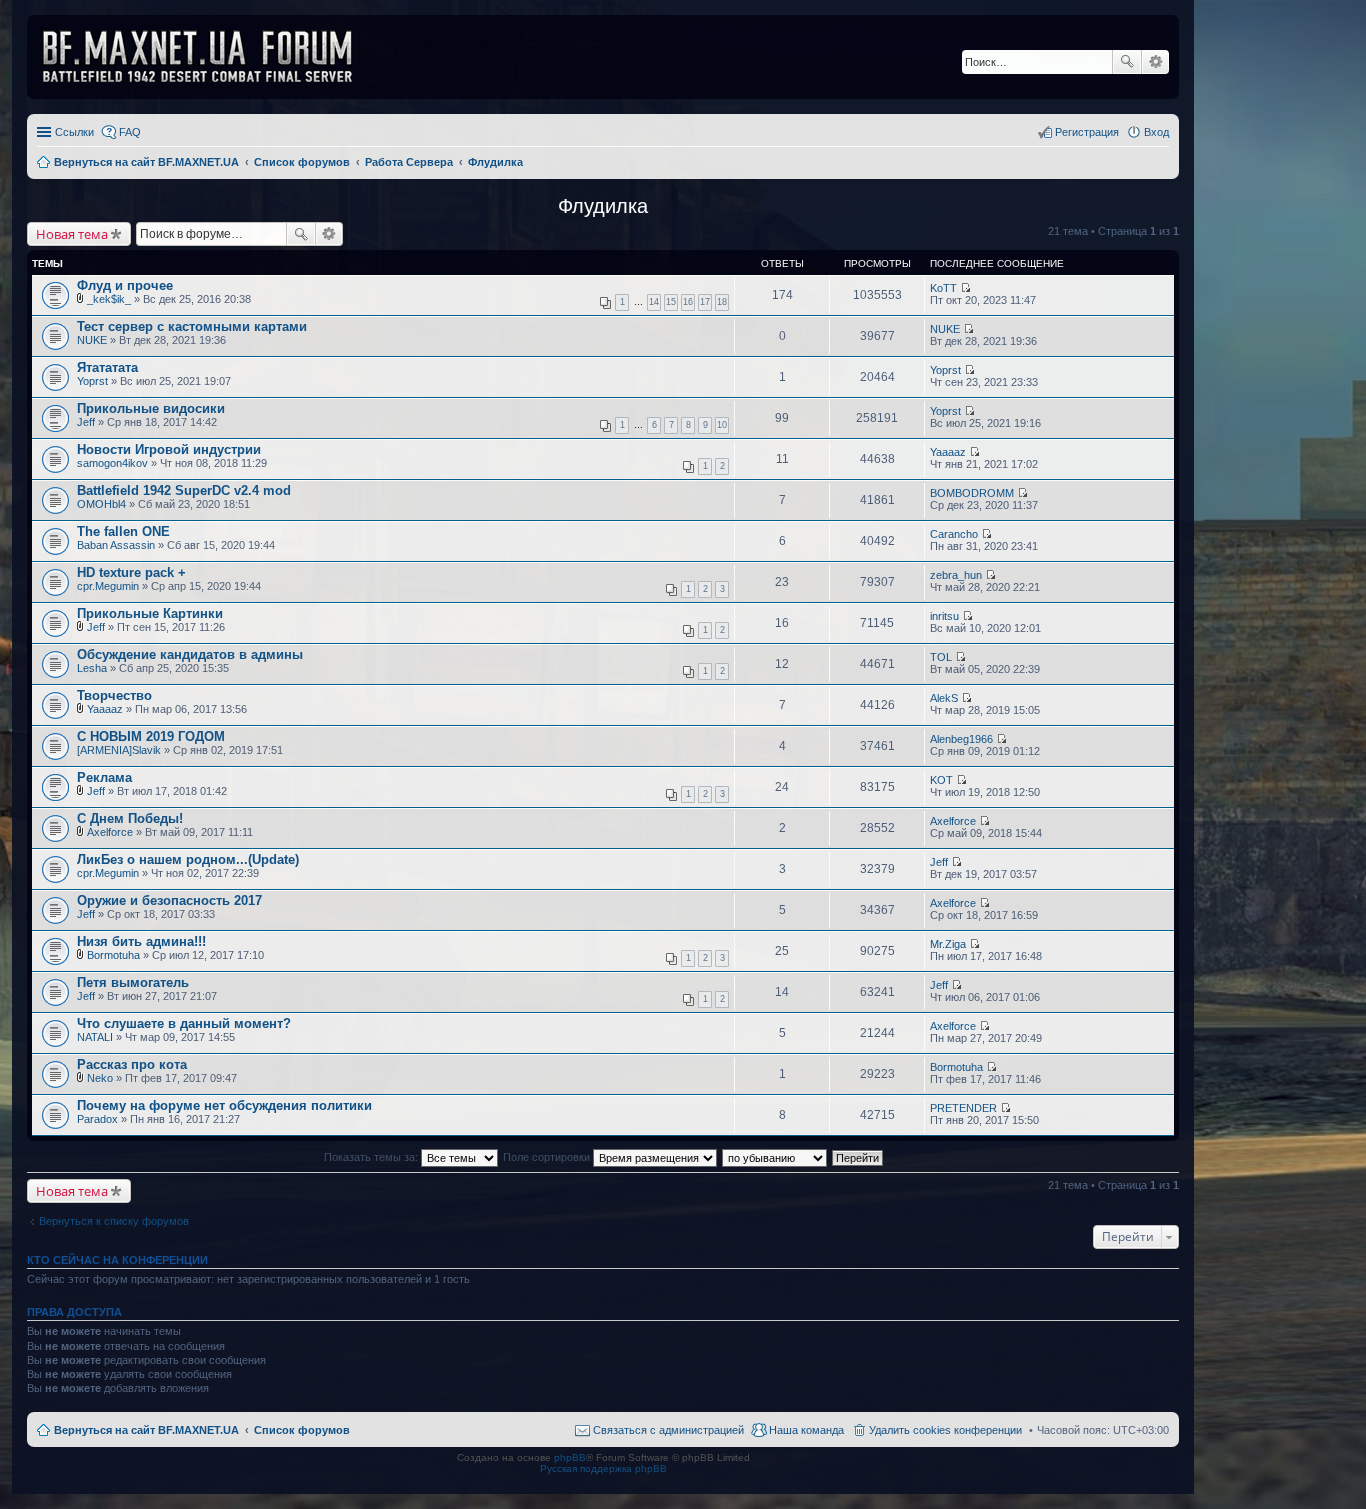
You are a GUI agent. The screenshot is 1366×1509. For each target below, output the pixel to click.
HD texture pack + (131, 572)
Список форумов (302, 1430)
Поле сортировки (548, 1157)
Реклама (104, 777)
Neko (100, 1078)
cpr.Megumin (108, 586)
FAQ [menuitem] (130, 132)
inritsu (944, 616)
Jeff (86, 422)
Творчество (114, 695)
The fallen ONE (123, 531)
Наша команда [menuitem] (806, 1430)
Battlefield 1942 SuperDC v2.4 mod (184, 490)
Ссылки (74, 132)
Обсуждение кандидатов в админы (190, 654)
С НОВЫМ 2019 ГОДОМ (151, 736)
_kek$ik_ (109, 299)
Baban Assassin (116, 545)
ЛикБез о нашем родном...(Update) (188, 859)
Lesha (92, 668)
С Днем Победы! (130, 818)
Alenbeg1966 (961, 739)
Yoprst (92, 381)
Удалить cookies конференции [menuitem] (945, 1430)
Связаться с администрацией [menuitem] (668, 1430)
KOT (941, 780)
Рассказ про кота (132, 1064)
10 (722, 425)
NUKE (92, 340)
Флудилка (603, 206)
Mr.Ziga (948, 944)
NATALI (95, 1037)
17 (705, 302)
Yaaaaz (948, 452)
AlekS (944, 698)
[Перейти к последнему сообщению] (965, 288)
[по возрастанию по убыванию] (775, 1157)
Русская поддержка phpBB (603, 1468)
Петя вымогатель (133, 982)
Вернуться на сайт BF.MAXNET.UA (146, 1430)
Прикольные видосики (151, 408)
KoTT (943, 288)
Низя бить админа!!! (141, 941)
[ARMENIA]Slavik (119, 750)
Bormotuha (113, 955)
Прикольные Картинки (150, 613)
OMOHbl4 (101, 504)
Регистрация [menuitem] (1087, 132)
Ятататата (107, 367)
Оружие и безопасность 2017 (169, 900)
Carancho (954, 534)
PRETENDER (963, 1108)
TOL (941, 657)
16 (688, 302)
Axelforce (110, 832)
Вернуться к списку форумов (114, 1221)
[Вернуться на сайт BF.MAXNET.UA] (210, 57)
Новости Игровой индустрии (169, 449)
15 (671, 302)
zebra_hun (956, 575)
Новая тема (72, 234)
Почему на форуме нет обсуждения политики (224, 1105)
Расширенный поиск (1155, 62)
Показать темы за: (372, 1157)
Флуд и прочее (125, 285)
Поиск (1127, 62)
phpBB (570, 1457)
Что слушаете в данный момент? (184, 1023)
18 (722, 302)
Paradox (97, 1119)
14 (654, 302)
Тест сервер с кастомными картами (192, 326)
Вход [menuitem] (1156, 132)
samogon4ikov (112, 463)
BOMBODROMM (972, 493)
